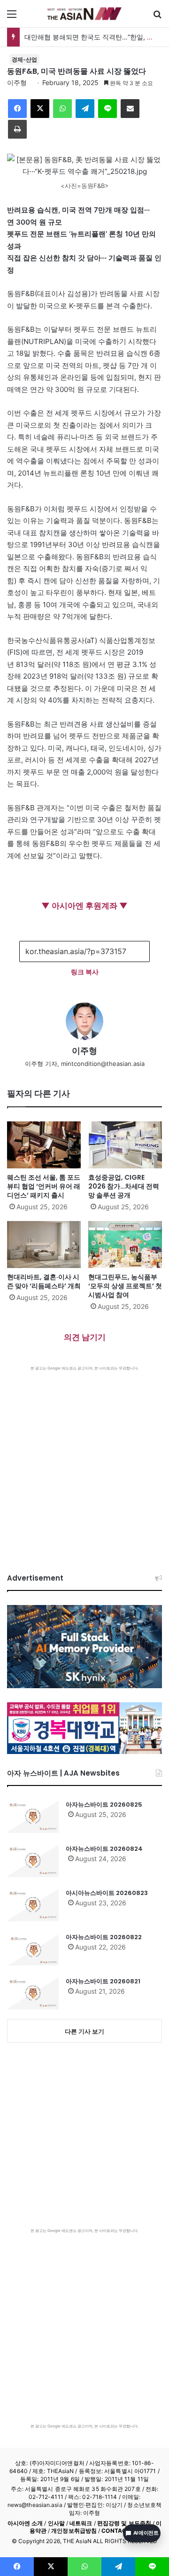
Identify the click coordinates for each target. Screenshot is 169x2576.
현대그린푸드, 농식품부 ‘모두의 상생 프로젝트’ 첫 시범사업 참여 (125, 1286)
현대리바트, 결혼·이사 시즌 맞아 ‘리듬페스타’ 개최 (44, 1281)
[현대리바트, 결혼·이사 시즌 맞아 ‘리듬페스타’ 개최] (44, 1245)
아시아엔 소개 (25, 2523)
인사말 (56, 2523)
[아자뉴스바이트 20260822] (33, 1949)
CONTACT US (120, 2531)
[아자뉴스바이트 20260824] (33, 1861)
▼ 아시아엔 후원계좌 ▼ (84, 906)
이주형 (17, 82)
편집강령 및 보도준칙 (124, 2523)
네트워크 (81, 2523)
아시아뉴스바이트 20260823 (107, 1893)
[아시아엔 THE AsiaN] (84, 14)
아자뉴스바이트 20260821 (103, 1981)
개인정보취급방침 (74, 2531)
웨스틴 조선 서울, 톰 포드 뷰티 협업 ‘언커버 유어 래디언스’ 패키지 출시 (44, 1186)
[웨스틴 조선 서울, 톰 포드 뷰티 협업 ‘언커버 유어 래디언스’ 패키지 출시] (44, 1145)
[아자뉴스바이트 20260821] (33, 1993)
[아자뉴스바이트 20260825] (33, 1817)
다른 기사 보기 (84, 2031)
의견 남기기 (85, 1337)
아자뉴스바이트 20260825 (104, 1805)
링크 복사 (85, 972)
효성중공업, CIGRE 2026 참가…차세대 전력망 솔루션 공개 (124, 1186)
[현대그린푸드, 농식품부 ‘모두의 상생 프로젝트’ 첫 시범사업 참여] (125, 1245)
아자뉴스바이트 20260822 (104, 1937)
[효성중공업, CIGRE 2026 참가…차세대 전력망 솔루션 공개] (125, 1145)
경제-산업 (24, 59)
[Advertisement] (84, 1460)
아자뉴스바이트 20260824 (104, 1849)
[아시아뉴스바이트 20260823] (33, 1905)
